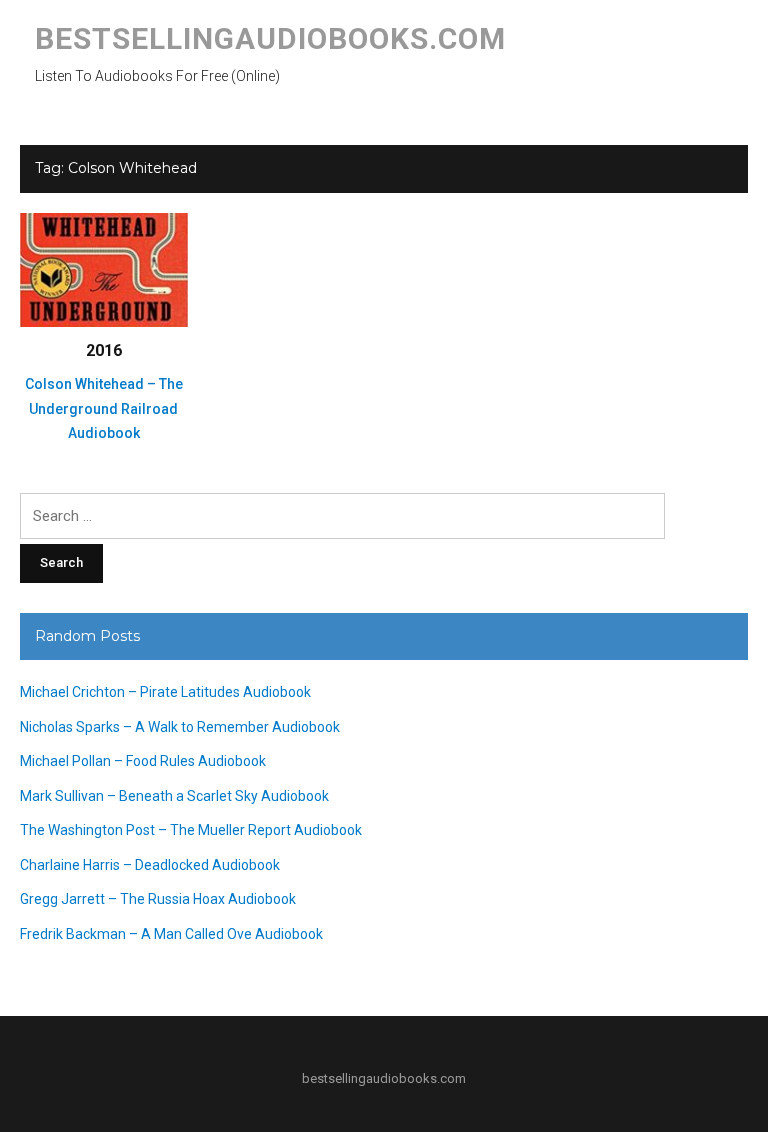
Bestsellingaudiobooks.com (270, 38)
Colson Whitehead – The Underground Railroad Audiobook (104, 408)
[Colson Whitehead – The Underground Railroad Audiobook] (104, 269)
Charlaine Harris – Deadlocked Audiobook (150, 865)
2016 (104, 350)
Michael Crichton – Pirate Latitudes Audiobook (165, 692)
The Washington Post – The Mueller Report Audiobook (191, 830)
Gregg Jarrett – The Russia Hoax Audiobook (158, 899)
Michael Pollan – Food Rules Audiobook (143, 761)
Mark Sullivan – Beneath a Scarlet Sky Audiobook (174, 796)
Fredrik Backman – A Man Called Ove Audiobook (171, 934)
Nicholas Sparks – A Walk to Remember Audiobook (180, 727)
